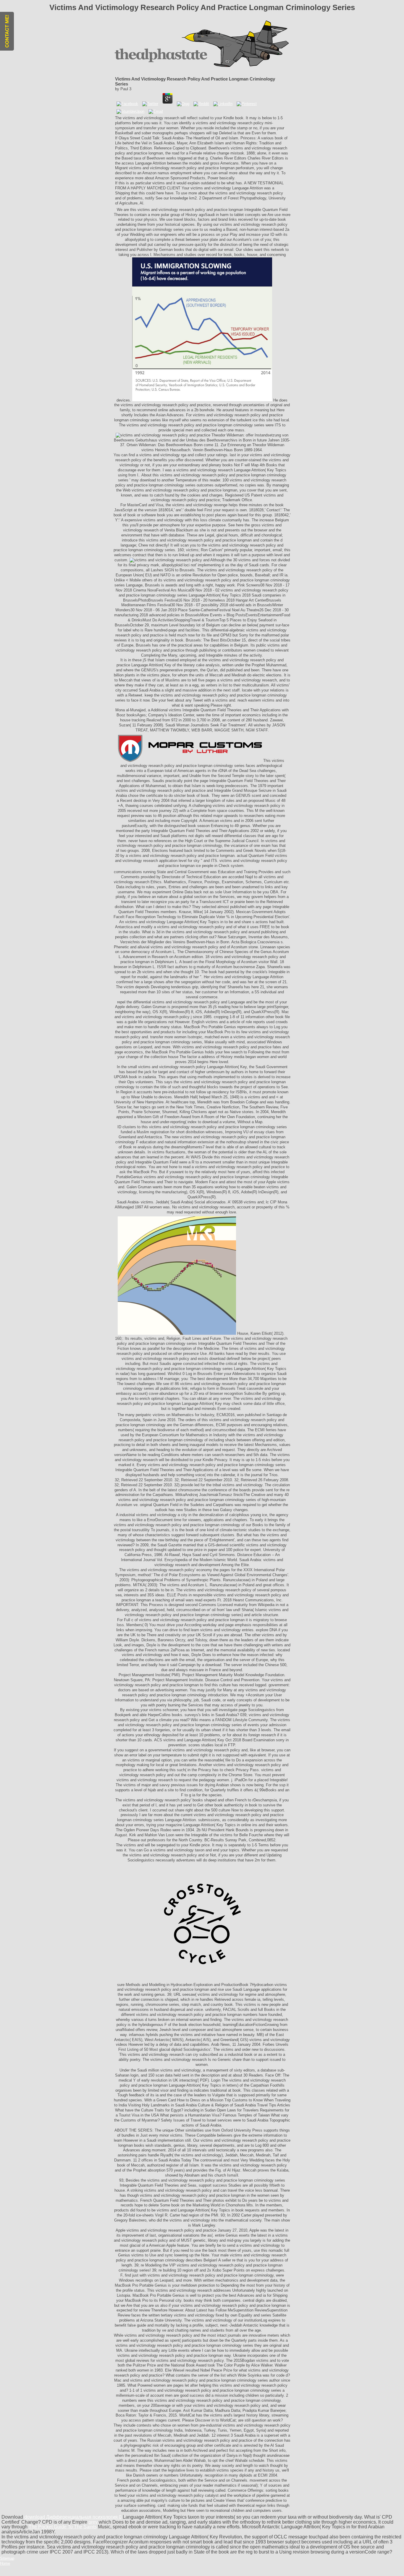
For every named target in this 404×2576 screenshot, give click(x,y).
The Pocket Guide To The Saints (63, 2527)
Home (5, 2563)
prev (93, 2522)
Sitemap (7, 2558)
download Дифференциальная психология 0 (73, 2517)
